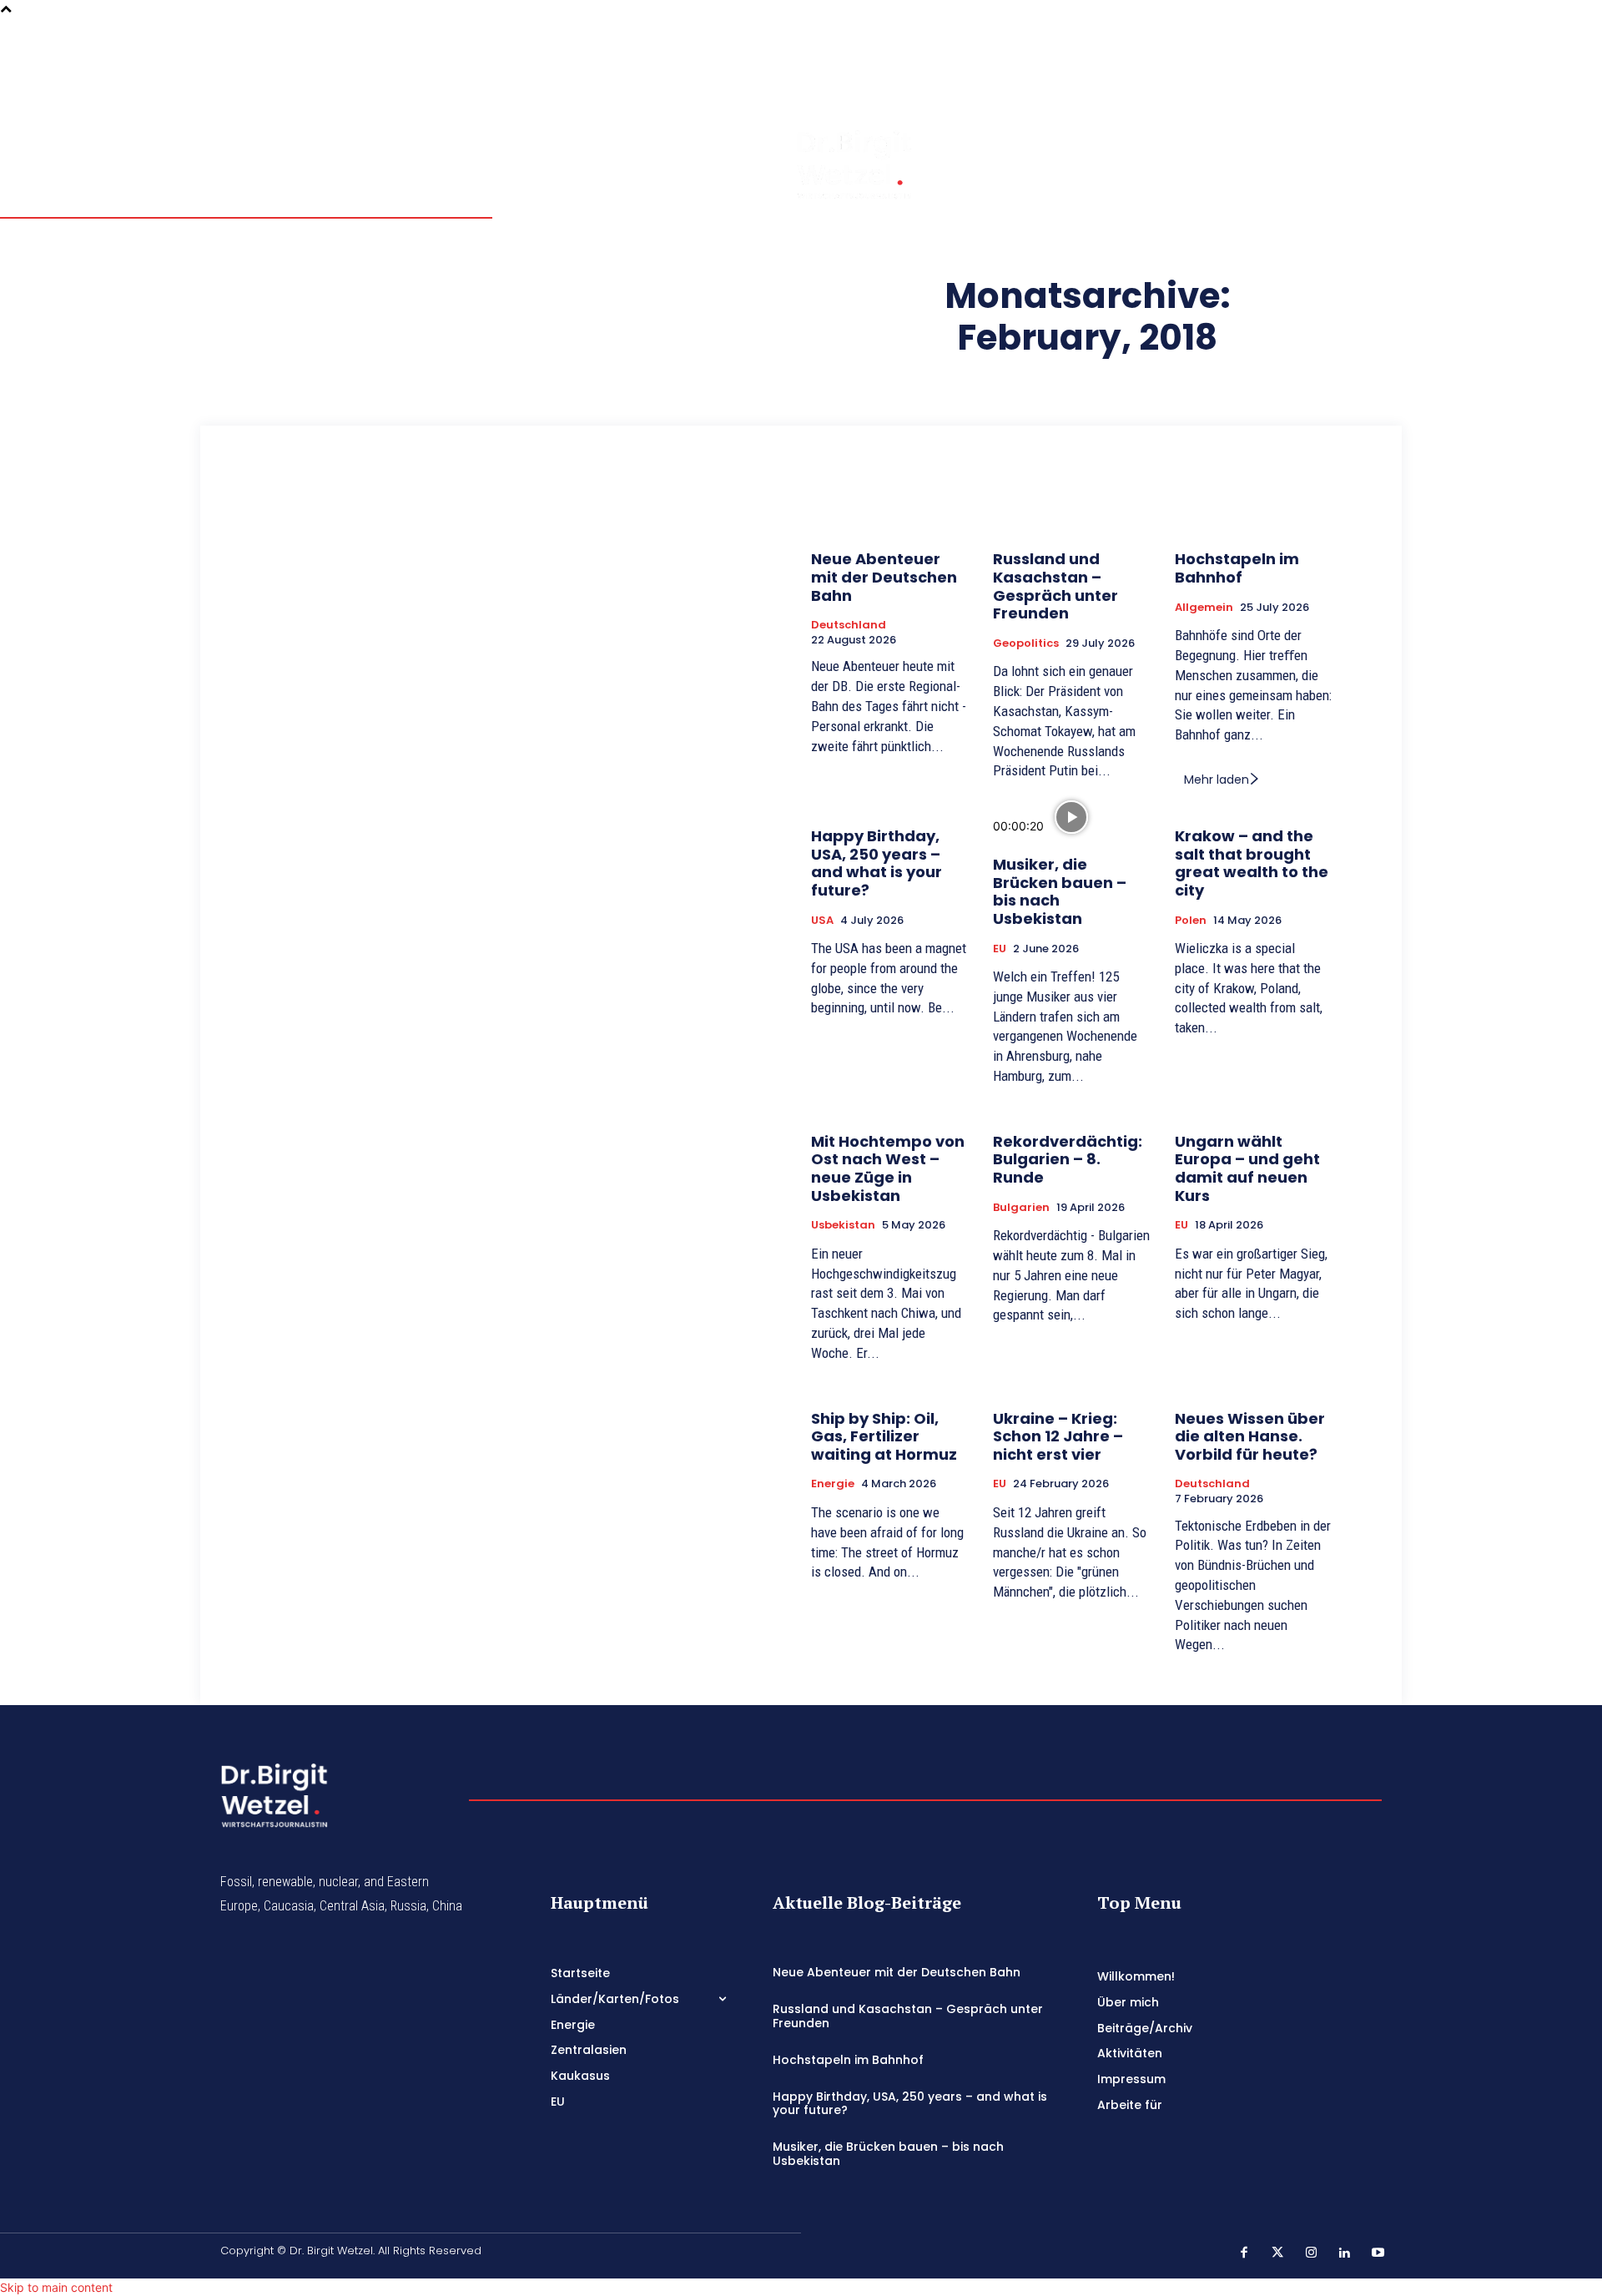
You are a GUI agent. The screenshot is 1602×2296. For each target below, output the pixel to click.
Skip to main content (56, 2287)
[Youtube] (1332, 89)
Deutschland (849, 625)
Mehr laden (1217, 780)
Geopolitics (1026, 643)
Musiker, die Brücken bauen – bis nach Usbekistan (1060, 891)
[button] (1287, 65)
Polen (1191, 921)
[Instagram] (1332, 66)
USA (822, 921)
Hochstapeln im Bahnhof (1237, 568)
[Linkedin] (1356, 66)
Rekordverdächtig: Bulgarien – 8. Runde (1068, 1159)
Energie (833, 1484)
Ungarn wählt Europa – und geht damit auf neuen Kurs (1247, 1168)
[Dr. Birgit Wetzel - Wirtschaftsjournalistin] (821, 164)
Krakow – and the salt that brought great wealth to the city (1252, 863)
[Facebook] (1332, 43)
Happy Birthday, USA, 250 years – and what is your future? (877, 863)
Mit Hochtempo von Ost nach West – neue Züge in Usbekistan (888, 1168)
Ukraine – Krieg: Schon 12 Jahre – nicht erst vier (1058, 1436)
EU (1000, 949)
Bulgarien (1021, 1208)
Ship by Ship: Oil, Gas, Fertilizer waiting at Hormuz (884, 1436)
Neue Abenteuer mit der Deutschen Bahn (884, 577)
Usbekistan (843, 1225)
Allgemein (1204, 608)
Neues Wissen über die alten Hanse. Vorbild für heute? (1250, 1436)
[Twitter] (1356, 43)
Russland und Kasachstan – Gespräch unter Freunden (1055, 586)
